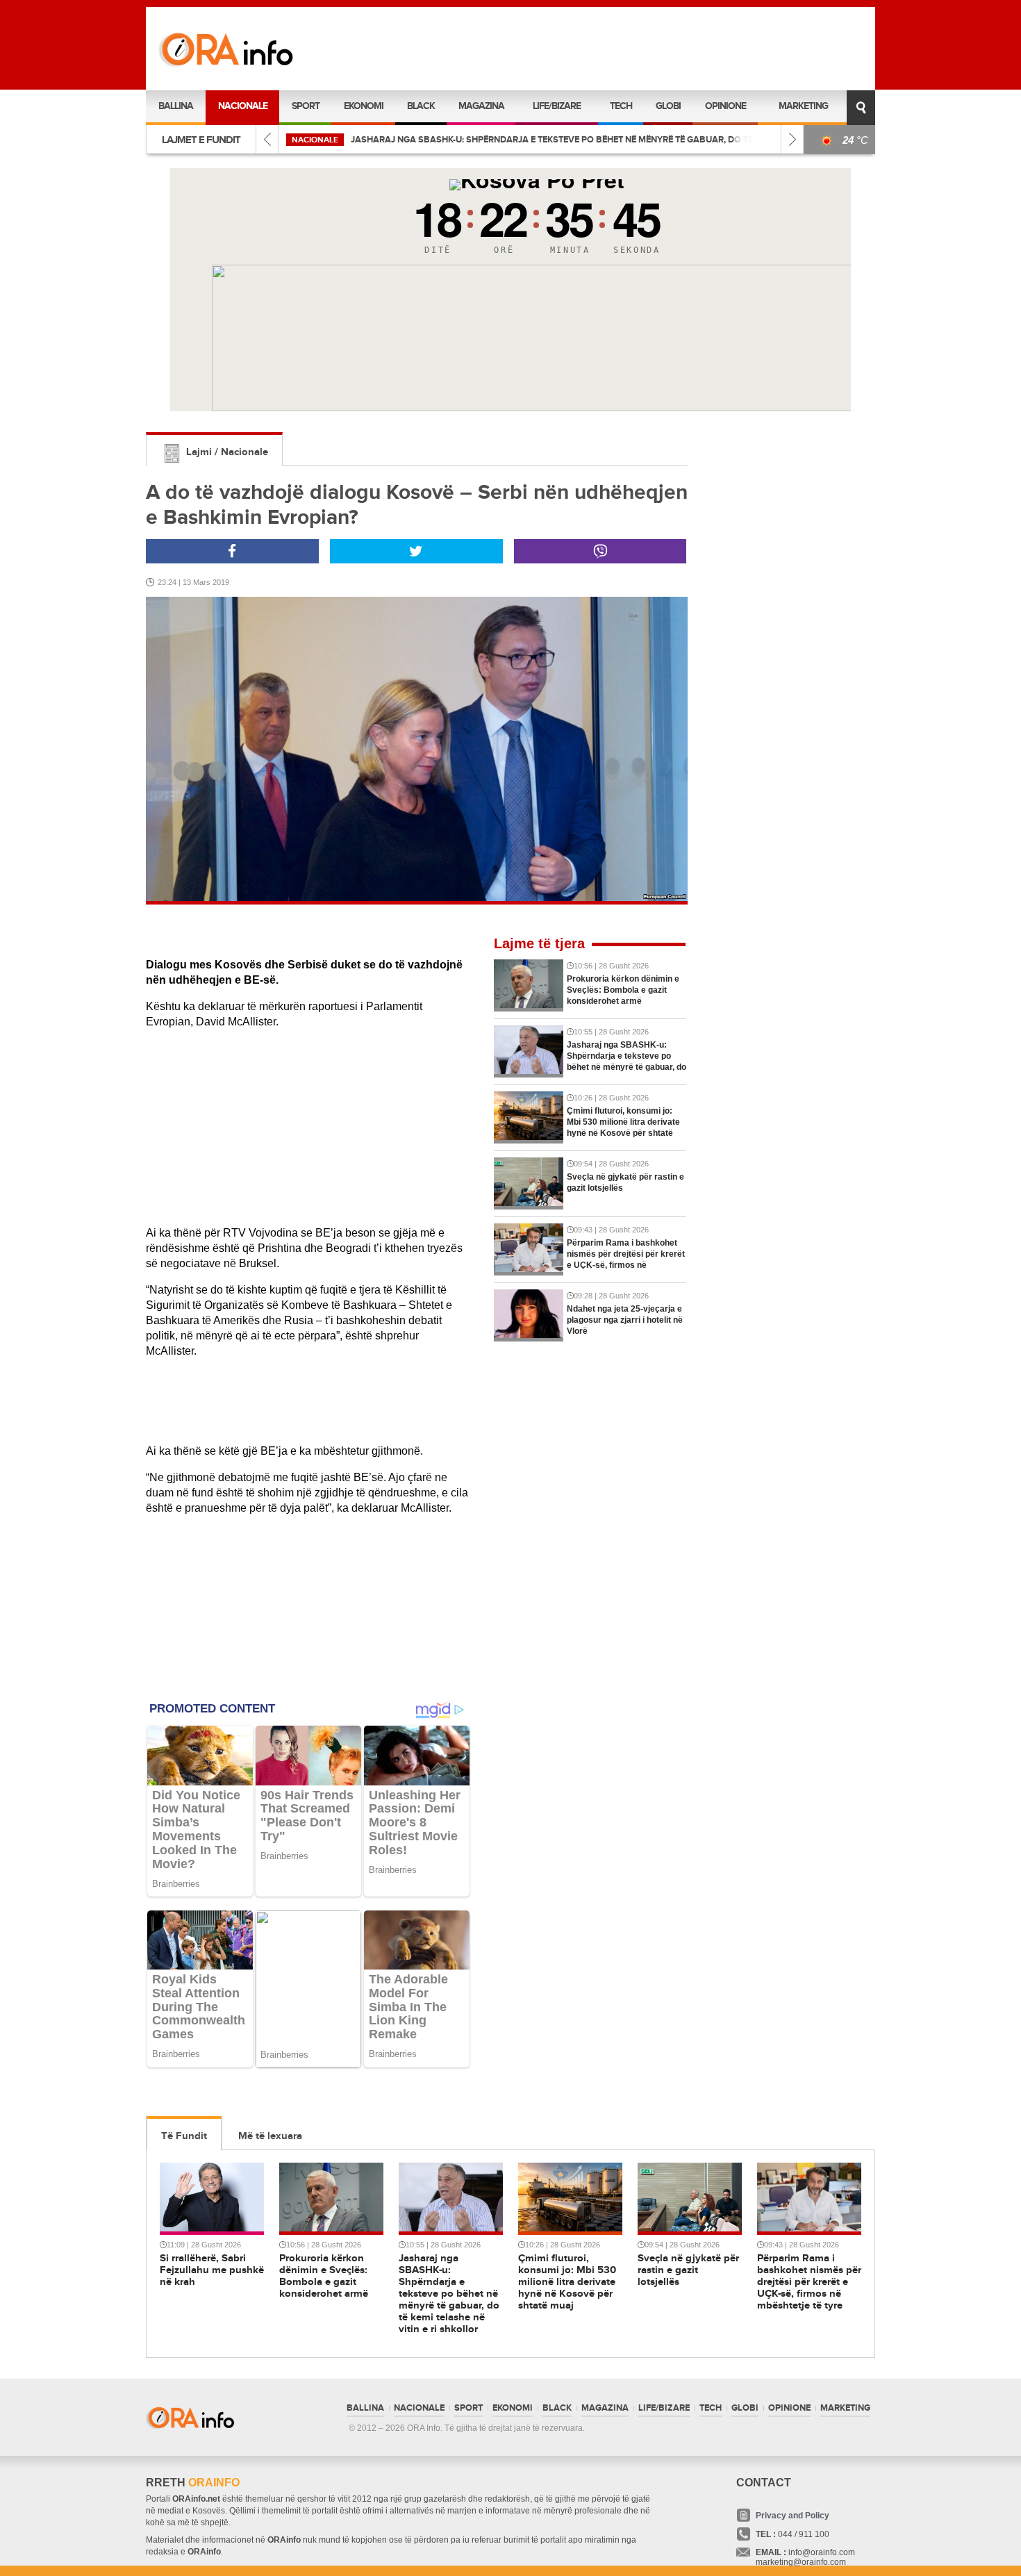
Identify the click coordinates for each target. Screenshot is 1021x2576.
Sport (306, 106)
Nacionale (243, 106)
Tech (621, 106)
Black (421, 106)
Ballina (176, 106)
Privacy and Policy (792, 2516)
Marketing (803, 106)
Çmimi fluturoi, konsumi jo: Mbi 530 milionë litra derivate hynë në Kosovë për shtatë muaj (556, 140)
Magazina (481, 106)
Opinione (725, 106)
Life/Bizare (557, 106)
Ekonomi (364, 106)
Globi (668, 106)
